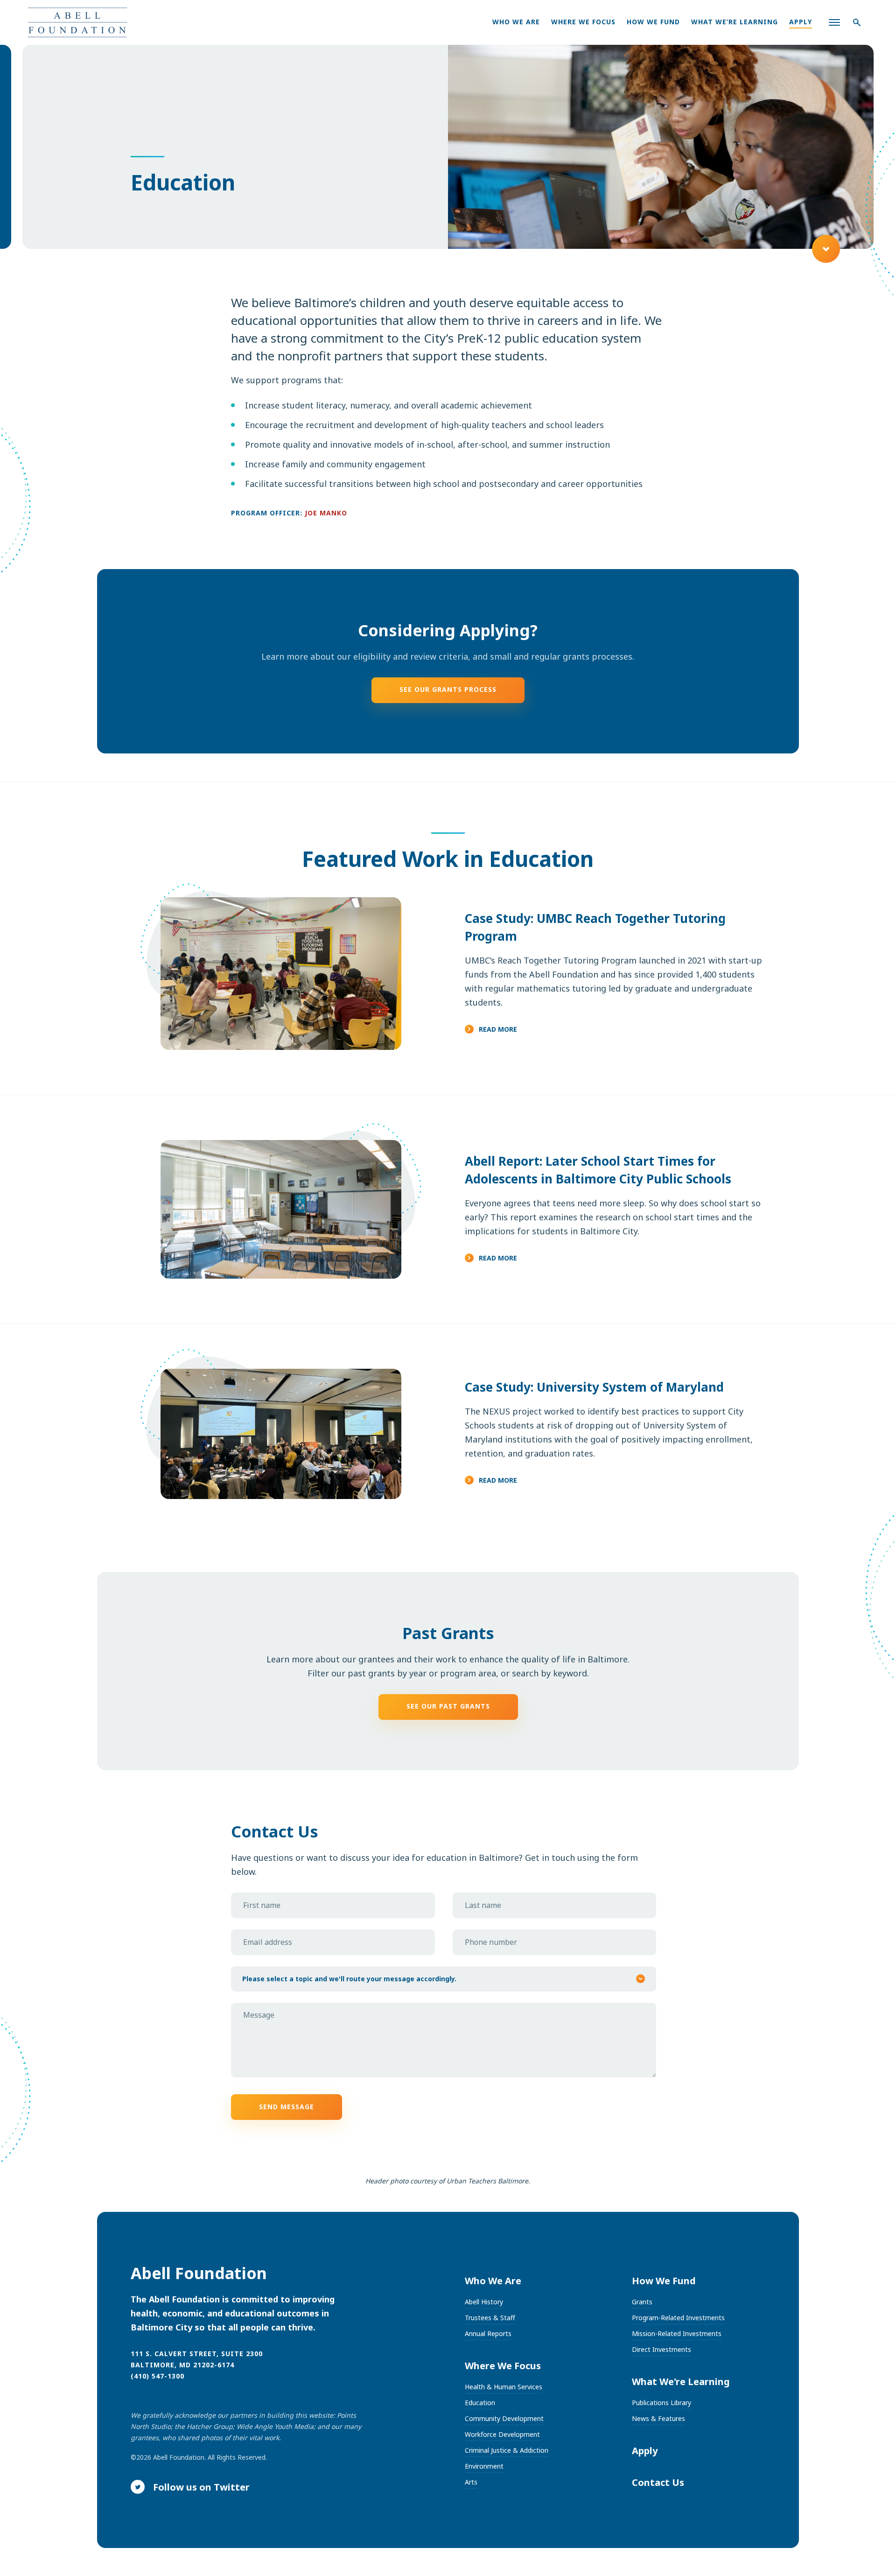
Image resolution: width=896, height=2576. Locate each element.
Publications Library (661, 2403)
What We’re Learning (735, 22)
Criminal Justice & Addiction (507, 2450)
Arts (471, 2482)
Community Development (504, 2418)
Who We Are (516, 22)
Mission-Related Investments (677, 2333)
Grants (642, 2302)
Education (480, 2403)
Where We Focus (583, 22)
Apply (801, 22)
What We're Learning (681, 2382)
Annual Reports (488, 2333)
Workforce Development (502, 2434)
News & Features (658, 2418)
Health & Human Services (504, 2387)
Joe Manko (326, 513)
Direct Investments (661, 2349)
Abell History (484, 2302)
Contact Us (658, 2482)
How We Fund (653, 22)
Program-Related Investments (678, 2318)
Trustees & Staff (490, 2318)
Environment (484, 2466)
